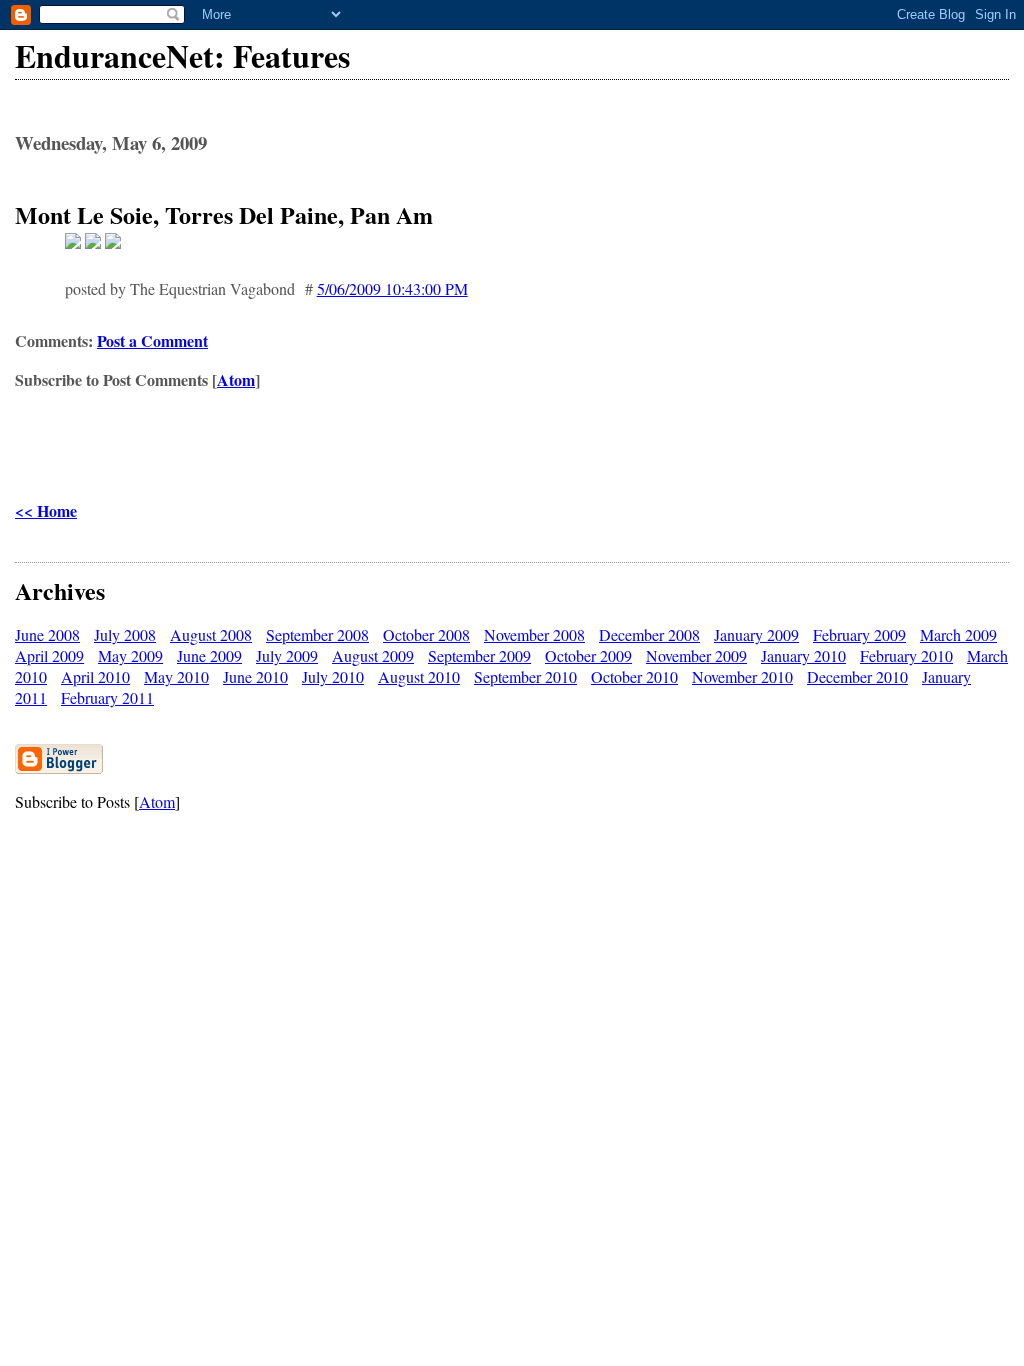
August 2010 (419, 676)
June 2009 (209, 655)
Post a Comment (152, 340)
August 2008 (211, 634)
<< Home (46, 510)
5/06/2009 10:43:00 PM (392, 288)
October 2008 (426, 634)
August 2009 (373, 655)
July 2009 (287, 655)
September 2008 (317, 634)
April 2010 (95, 676)
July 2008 (125, 634)
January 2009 (756, 634)
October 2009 (588, 655)
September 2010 (525, 676)
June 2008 (47, 634)
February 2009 (859, 634)
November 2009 (696, 655)
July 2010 (333, 676)
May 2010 (176, 676)
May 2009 (130, 655)
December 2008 (649, 634)
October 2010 (634, 676)
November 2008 (534, 634)
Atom (236, 379)
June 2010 (255, 676)
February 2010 (906, 655)
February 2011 (107, 697)
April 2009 (49, 655)
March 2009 (958, 634)
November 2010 (742, 676)
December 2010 (857, 676)
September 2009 (479, 655)
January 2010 (803, 655)
